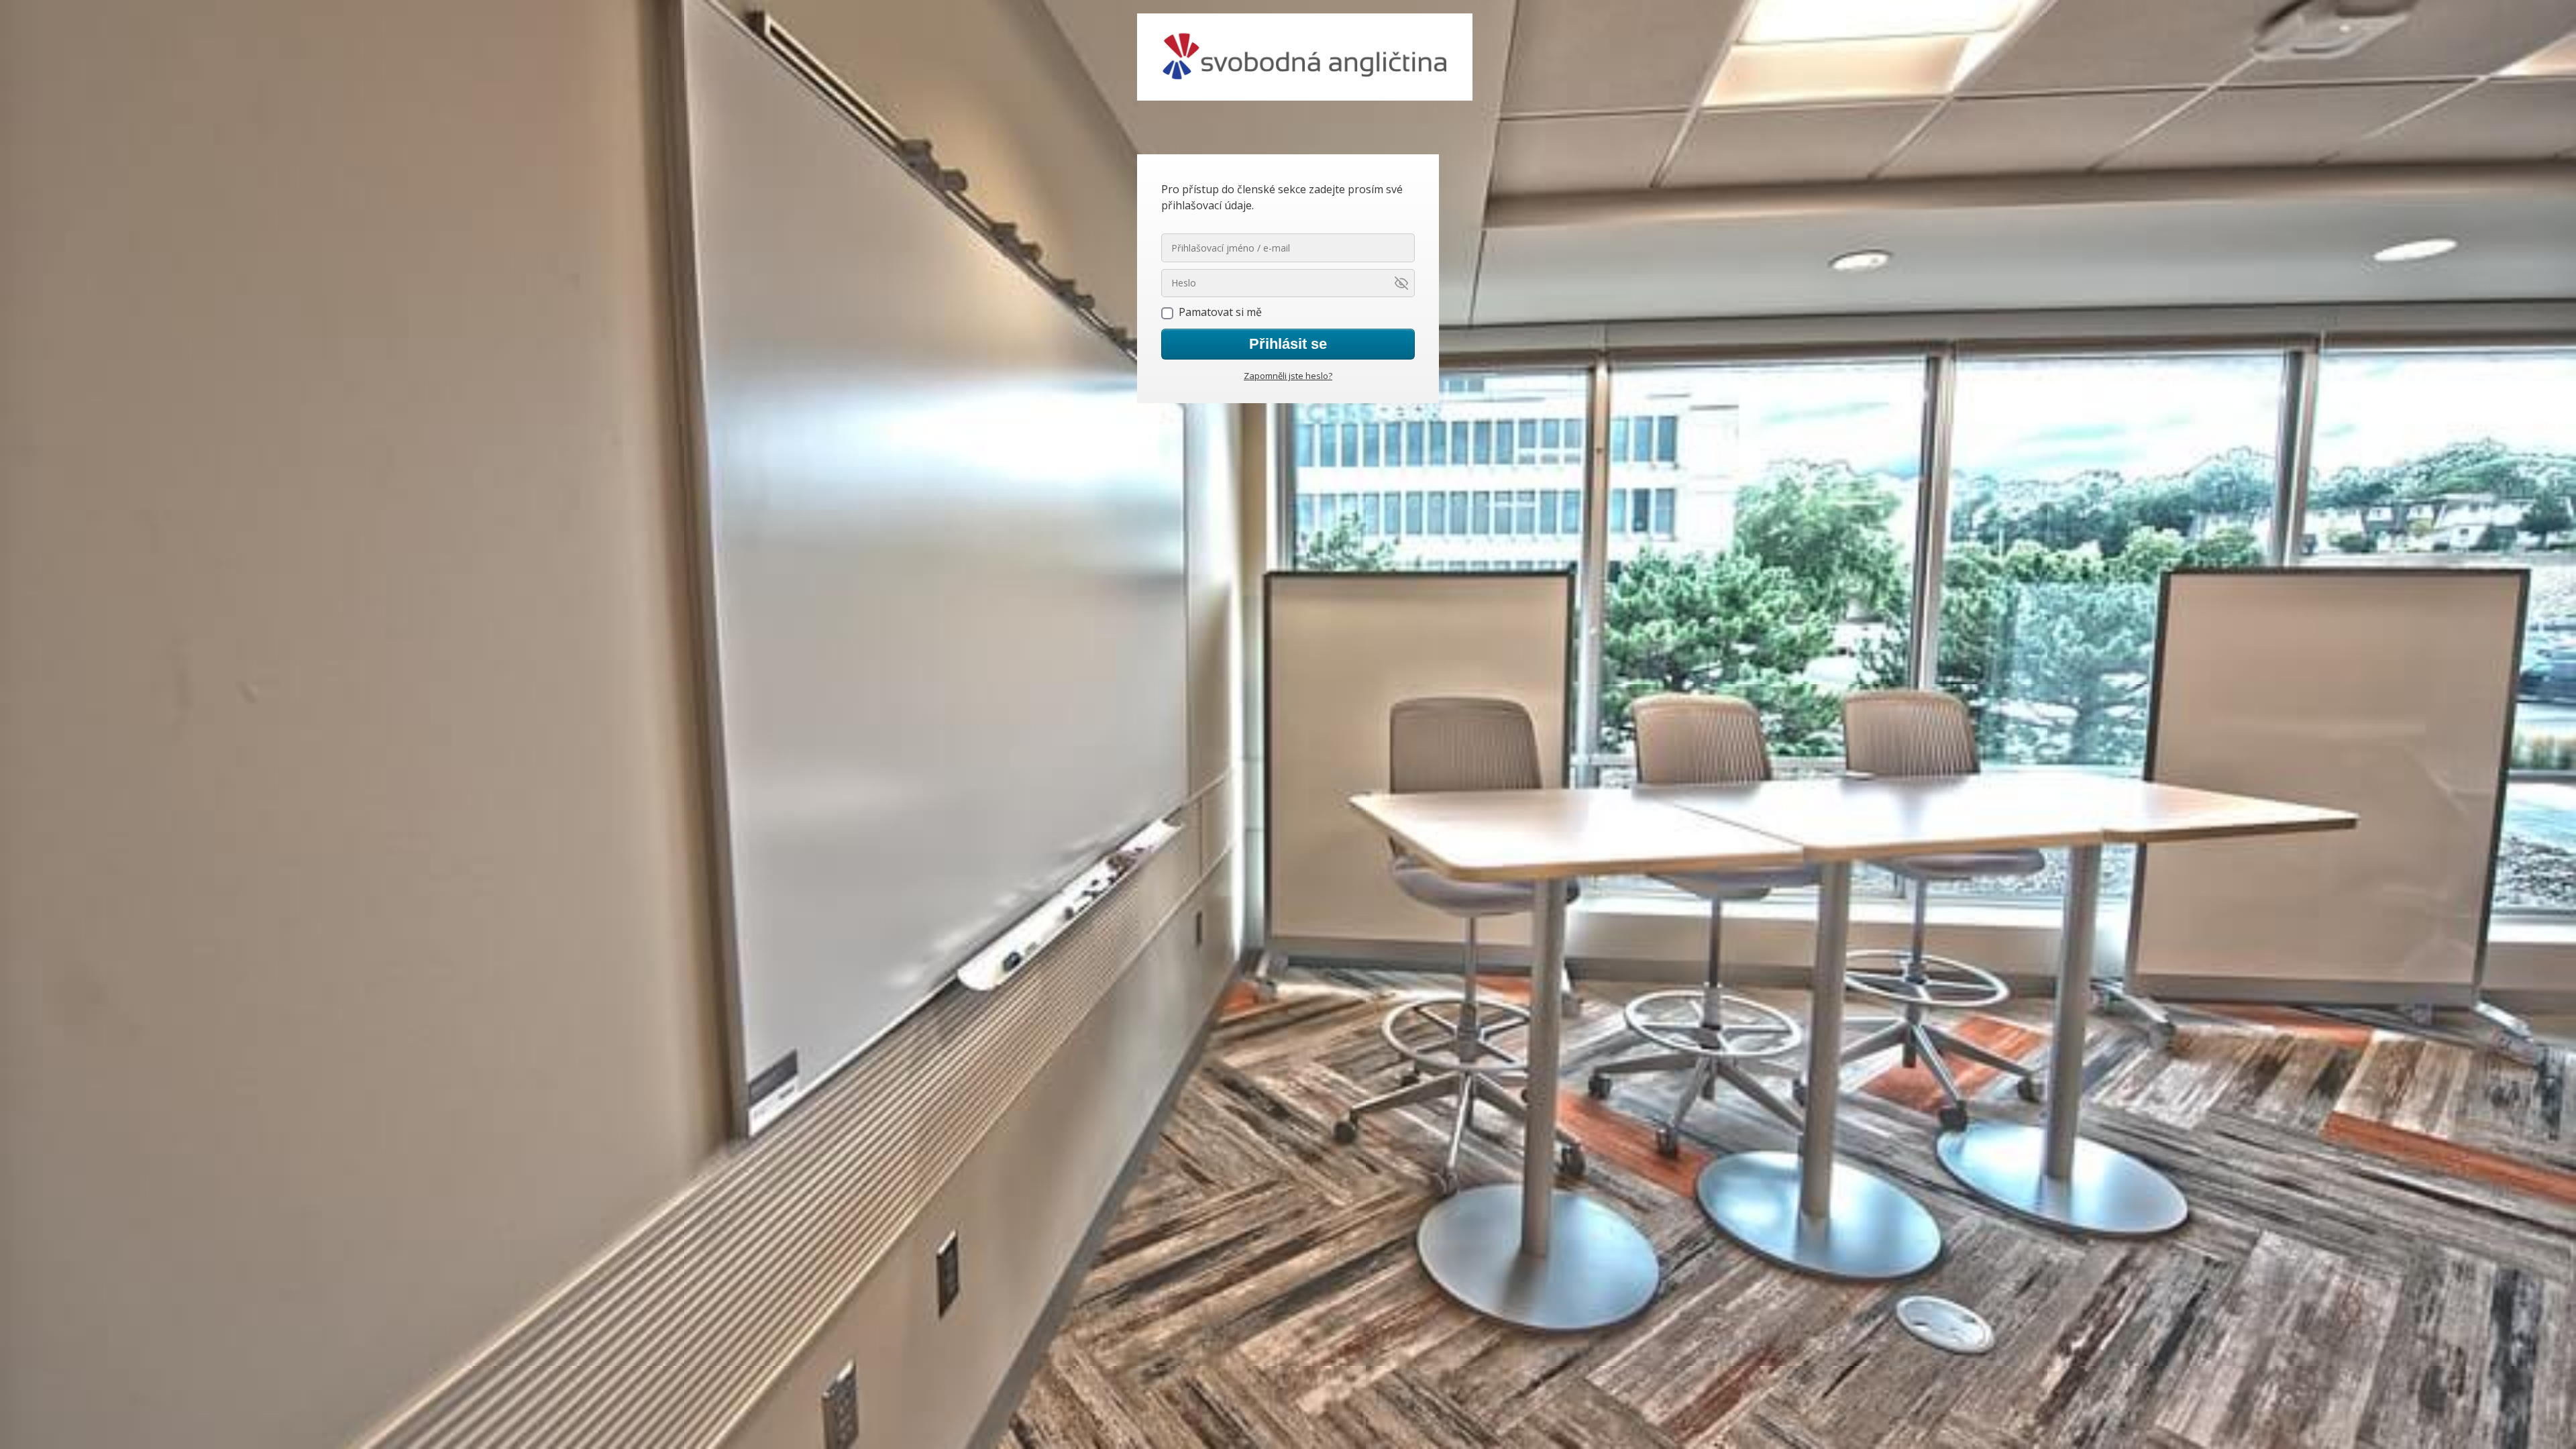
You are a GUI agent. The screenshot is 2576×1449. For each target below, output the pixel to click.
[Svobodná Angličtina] (1305, 58)
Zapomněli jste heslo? (1288, 376)
